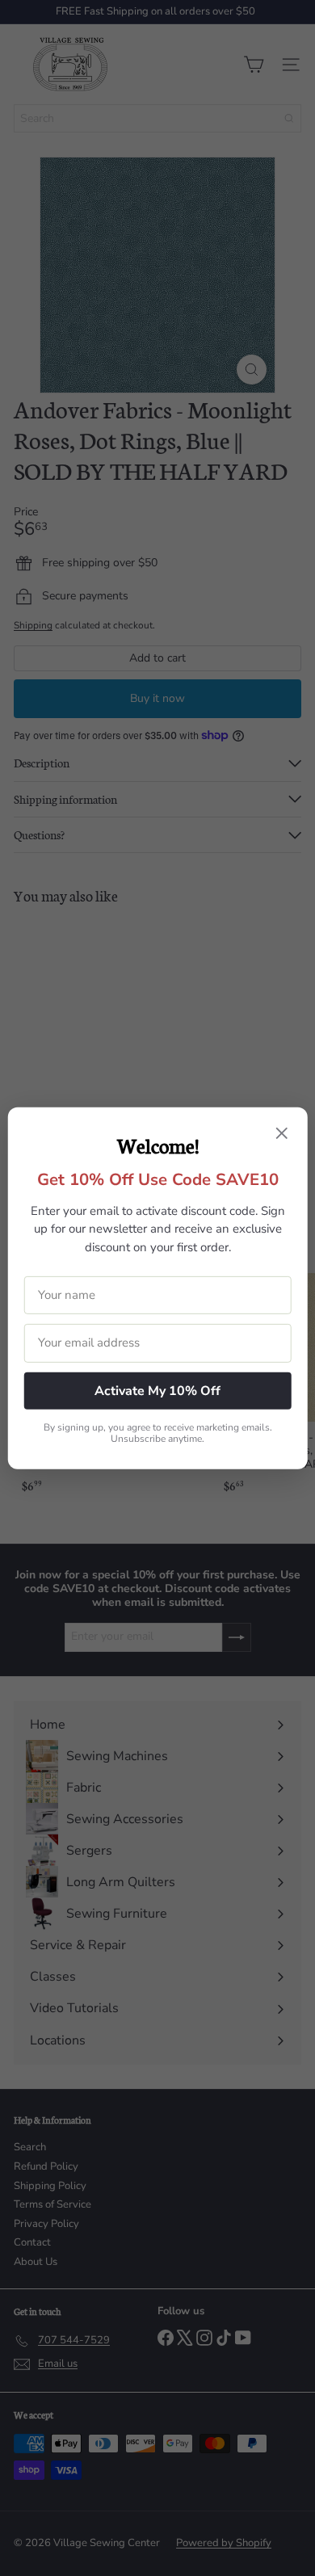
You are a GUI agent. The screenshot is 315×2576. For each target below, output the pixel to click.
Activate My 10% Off (157, 1390)
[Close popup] (281, 1134)
